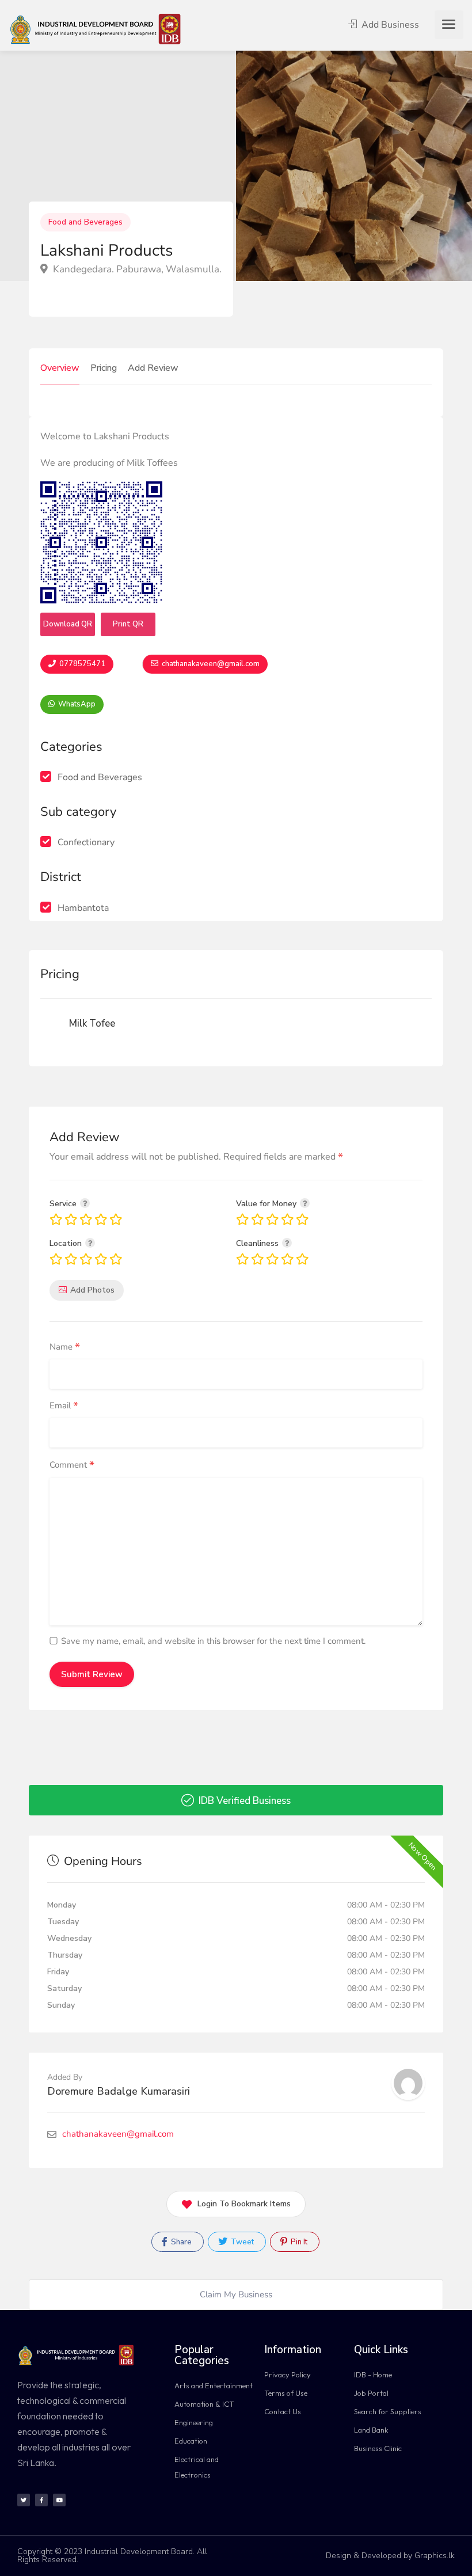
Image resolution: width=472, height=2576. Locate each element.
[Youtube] (59, 2500)
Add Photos (92, 1290)
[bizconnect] (99, 28)
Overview (60, 368)
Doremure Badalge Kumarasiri (119, 2091)
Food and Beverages (85, 222)
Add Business (389, 25)
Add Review (153, 368)
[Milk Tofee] (63, 1024)
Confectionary (86, 842)
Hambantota (83, 908)
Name (65, 1347)
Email (64, 1406)
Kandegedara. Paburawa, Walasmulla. (136, 269)
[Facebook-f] (41, 2500)
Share (180, 2242)
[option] (354, 166)
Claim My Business (236, 2294)
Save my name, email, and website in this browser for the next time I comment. (213, 1641)
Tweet (241, 2242)
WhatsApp (76, 704)
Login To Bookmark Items (244, 2204)
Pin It (298, 2242)
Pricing (104, 368)
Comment (72, 1466)
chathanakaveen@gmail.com (210, 664)
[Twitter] (24, 2500)
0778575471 (81, 664)
